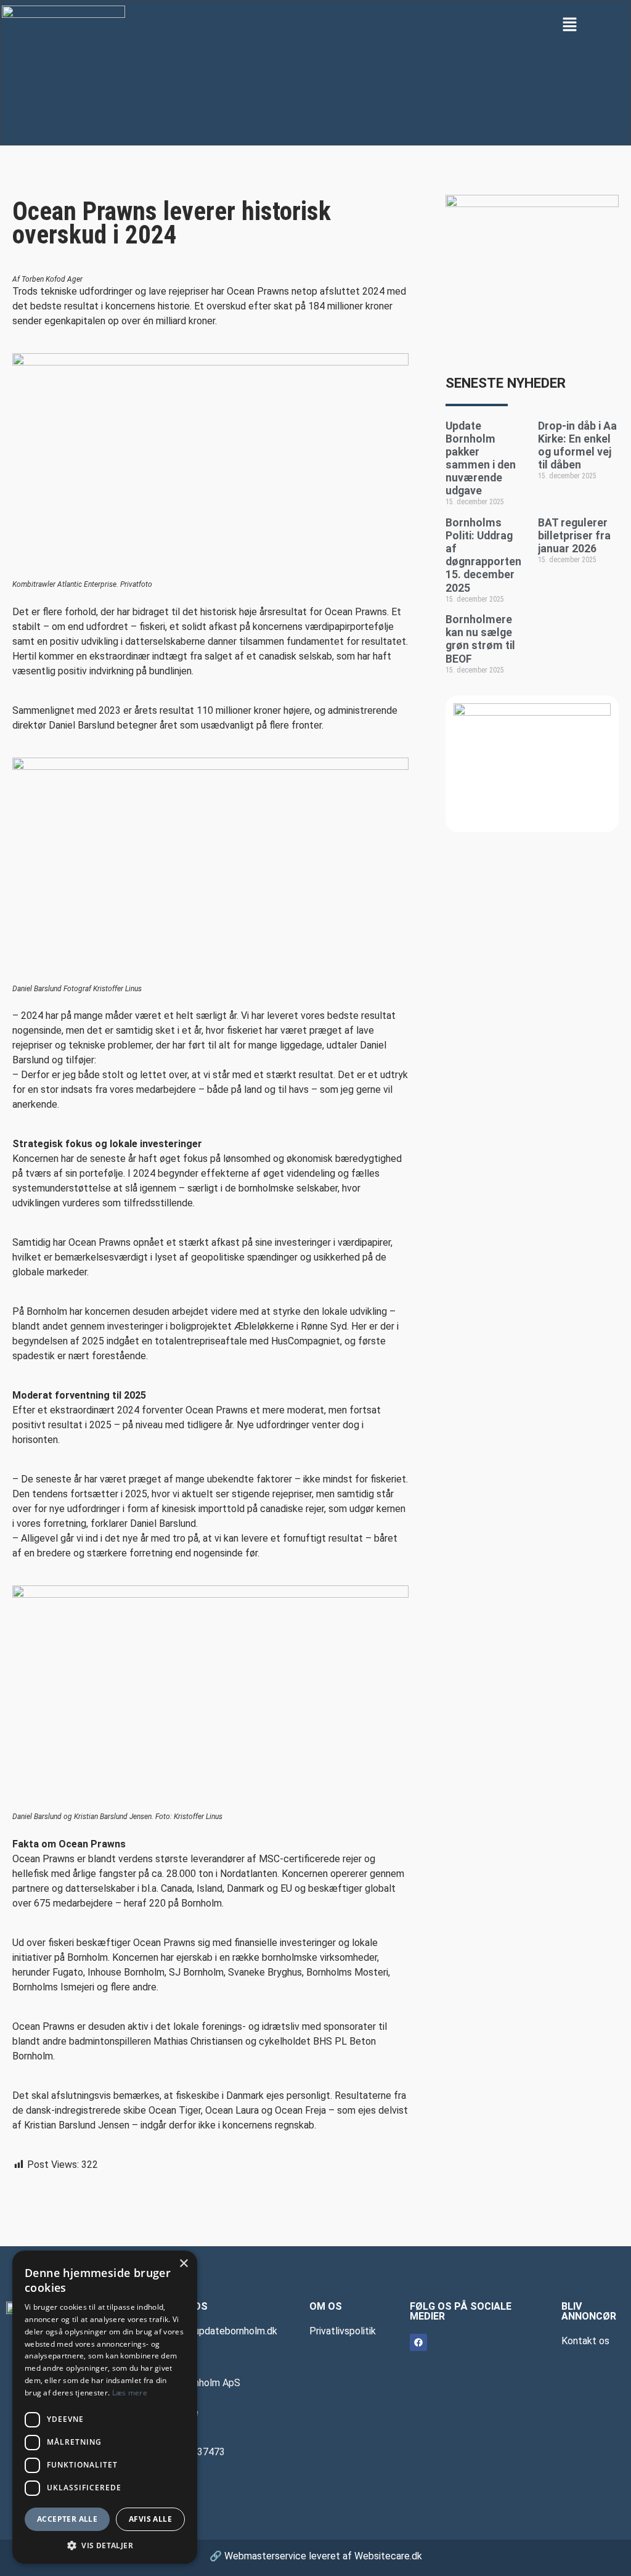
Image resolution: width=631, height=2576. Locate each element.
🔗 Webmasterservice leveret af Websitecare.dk (316, 2556)
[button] (570, 24)
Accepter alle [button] (67, 2519)
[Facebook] (418, 2342)
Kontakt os (585, 2341)
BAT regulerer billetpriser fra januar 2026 (574, 536)
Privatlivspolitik (343, 2331)
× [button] (183, 2264)
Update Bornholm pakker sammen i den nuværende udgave (481, 459)
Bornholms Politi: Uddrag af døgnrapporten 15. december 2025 (483, 555)
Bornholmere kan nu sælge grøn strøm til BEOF (480, 639)
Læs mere (130, 2393)
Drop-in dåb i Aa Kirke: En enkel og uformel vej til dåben (577, 445)
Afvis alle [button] (150, 2519)
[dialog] (105, 2407)
